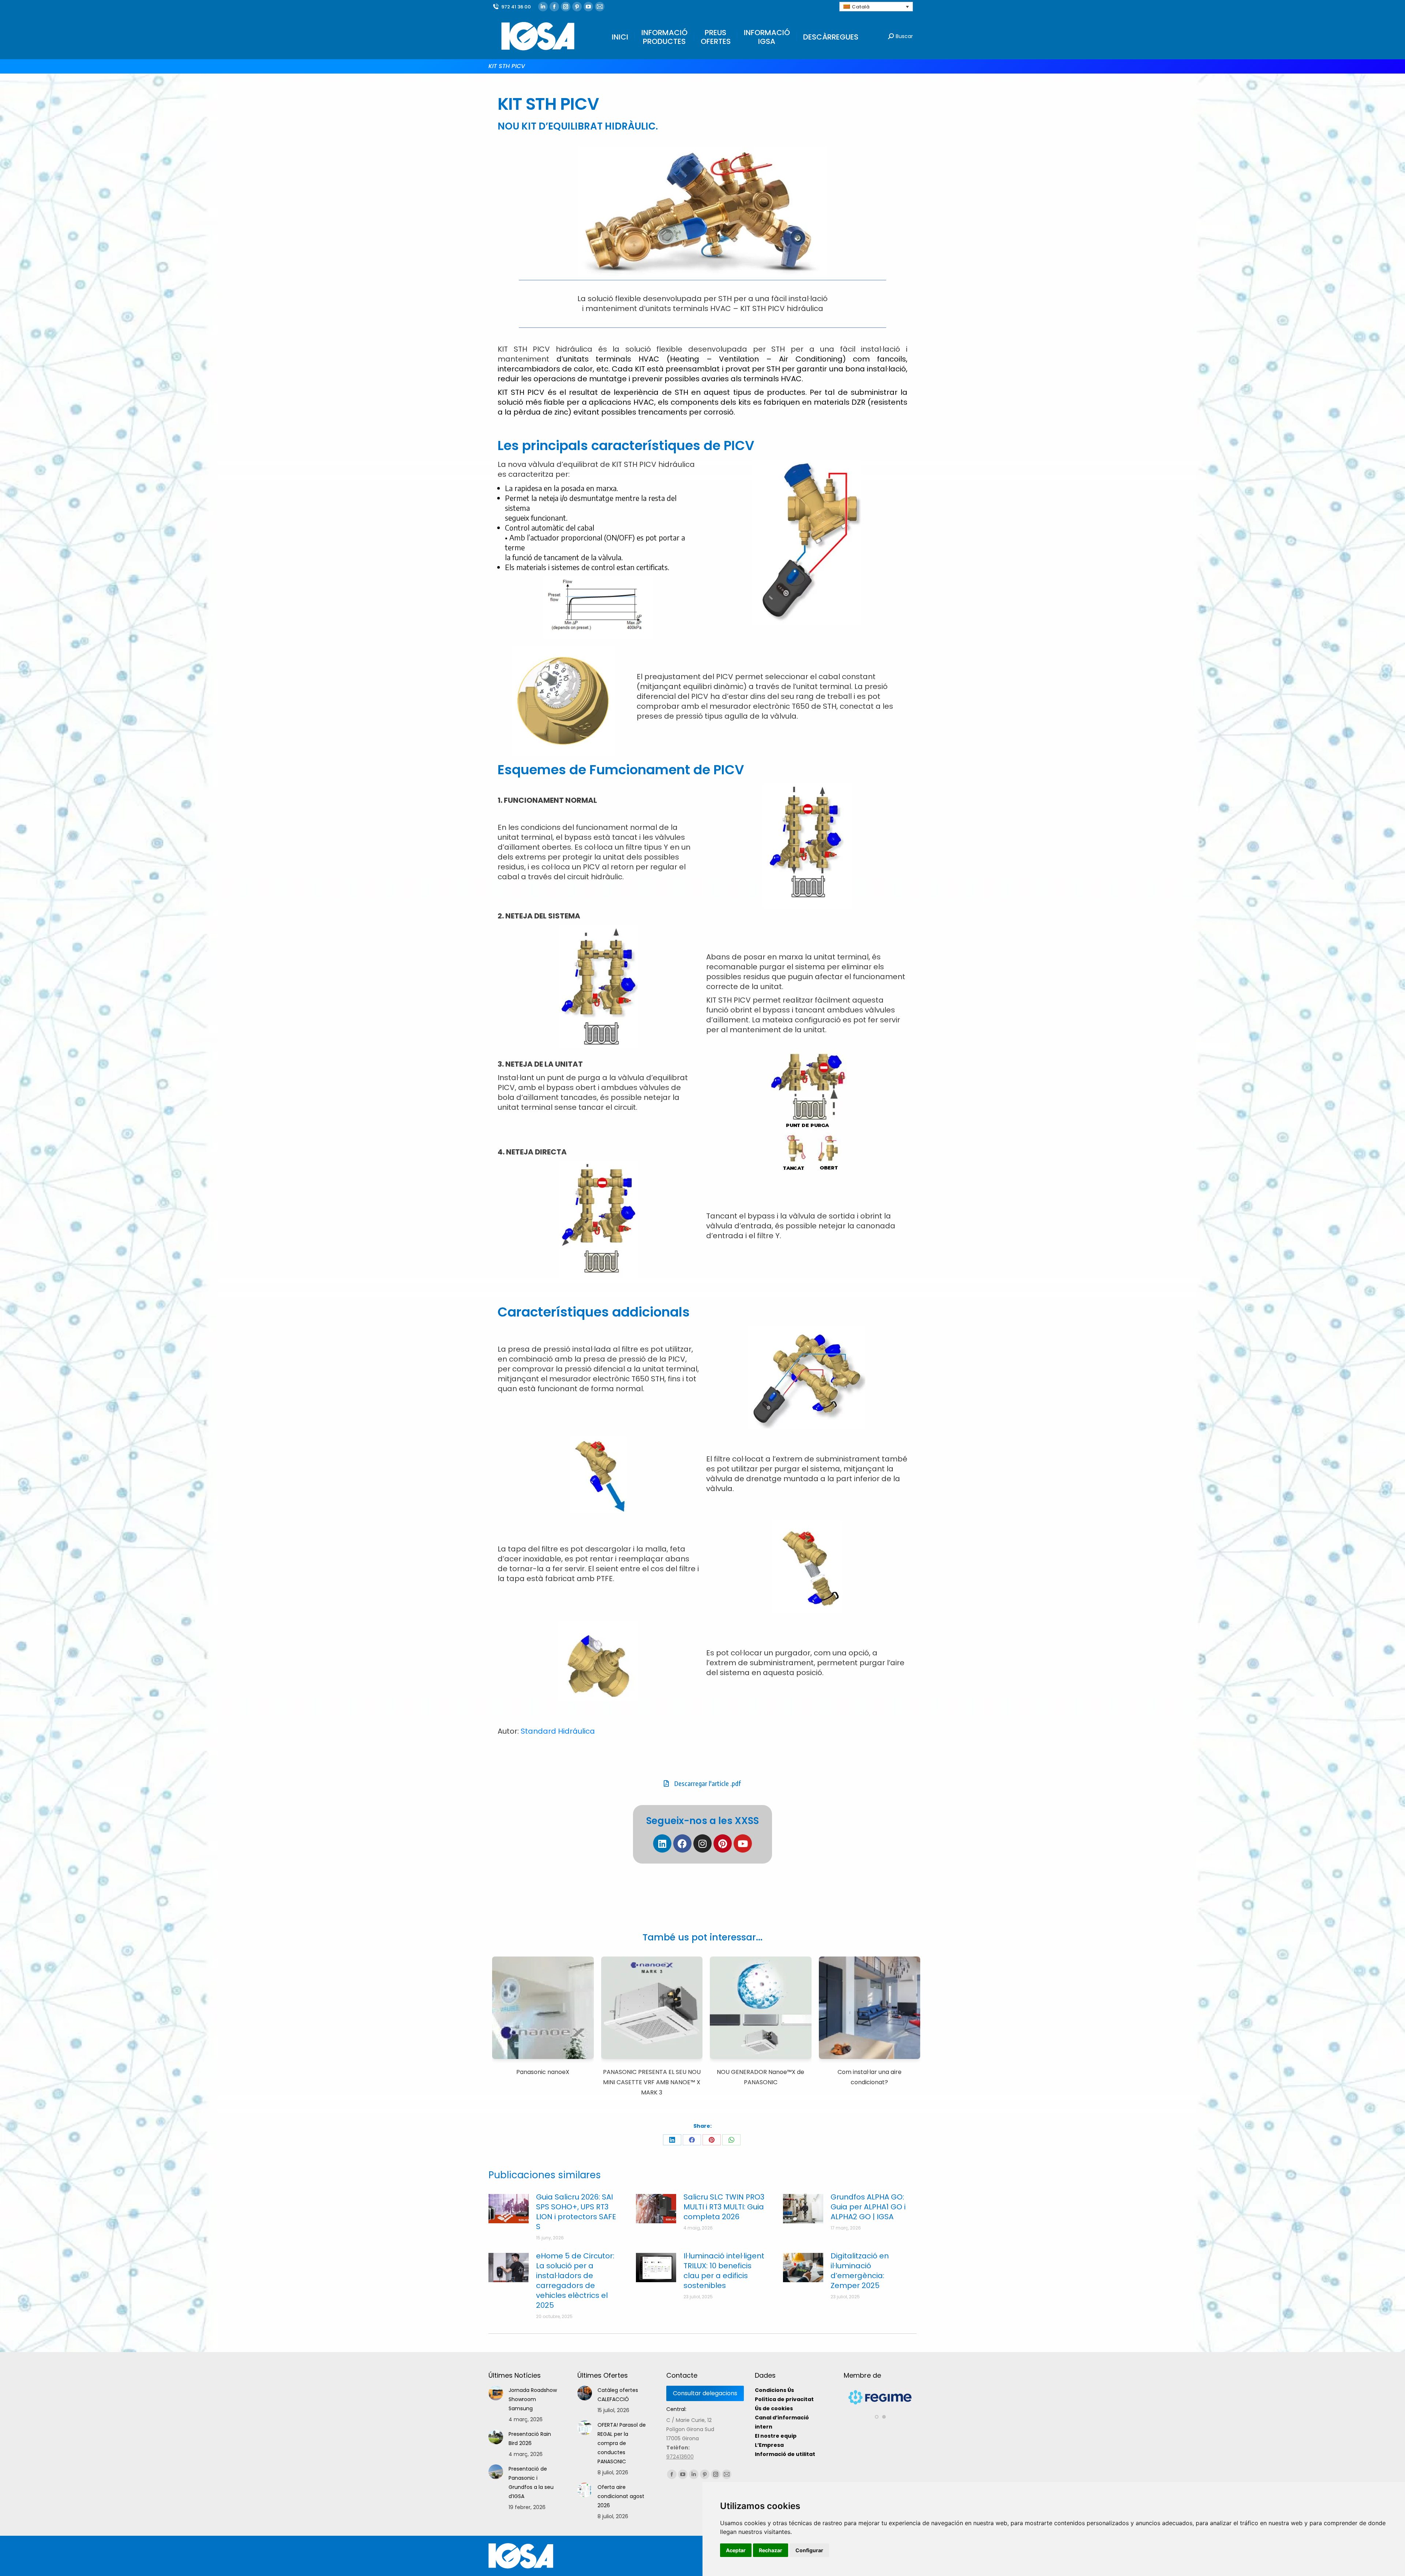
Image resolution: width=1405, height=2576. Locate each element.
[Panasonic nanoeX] (543, 2009)
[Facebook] (682, 1843)
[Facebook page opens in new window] (554, 7)
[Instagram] (702, 1843)
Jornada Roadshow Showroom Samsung (533, 2399)
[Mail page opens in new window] (600, 7)
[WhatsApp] (731, 2140)
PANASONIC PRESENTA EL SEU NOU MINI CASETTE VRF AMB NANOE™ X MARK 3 (652, 2082)
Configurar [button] (809, 2550)
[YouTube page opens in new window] (588, 7)
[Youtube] (743, 1843)
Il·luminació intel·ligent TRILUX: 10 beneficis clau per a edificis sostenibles (724, 2271)
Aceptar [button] (736, 2550)
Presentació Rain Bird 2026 (530, 2439)
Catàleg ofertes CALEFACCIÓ (618, 2395)
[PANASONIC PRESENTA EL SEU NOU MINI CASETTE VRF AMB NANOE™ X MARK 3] (652, 2009)
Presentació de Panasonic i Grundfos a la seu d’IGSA (531, 2483)
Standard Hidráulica (558, 1731)
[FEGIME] (881, 2407)
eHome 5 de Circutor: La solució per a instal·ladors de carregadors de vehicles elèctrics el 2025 (575, 2281)
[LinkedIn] (672, 2140)
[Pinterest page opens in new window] (577, 7)
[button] (877, 2417)
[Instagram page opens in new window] (566, 7)
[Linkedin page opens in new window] (543, 7)
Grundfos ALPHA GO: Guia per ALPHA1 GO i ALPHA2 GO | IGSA (868, 2207)
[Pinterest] (723, 1843)
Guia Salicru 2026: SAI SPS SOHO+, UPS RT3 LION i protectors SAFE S (576, 2212)
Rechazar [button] (771, 2550)
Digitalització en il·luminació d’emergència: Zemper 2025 (860, 2271)
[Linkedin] (662, 1843)
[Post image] (509, 2209)
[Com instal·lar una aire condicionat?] (870, 2009)
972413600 (680, 2457)
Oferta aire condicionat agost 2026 (621, 2496)
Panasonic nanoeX (543, 2072)
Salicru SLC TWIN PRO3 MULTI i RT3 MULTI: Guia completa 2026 (724, 2207)
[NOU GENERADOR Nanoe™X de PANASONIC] (761, 2009)
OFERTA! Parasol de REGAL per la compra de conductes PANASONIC (622, 2443)
